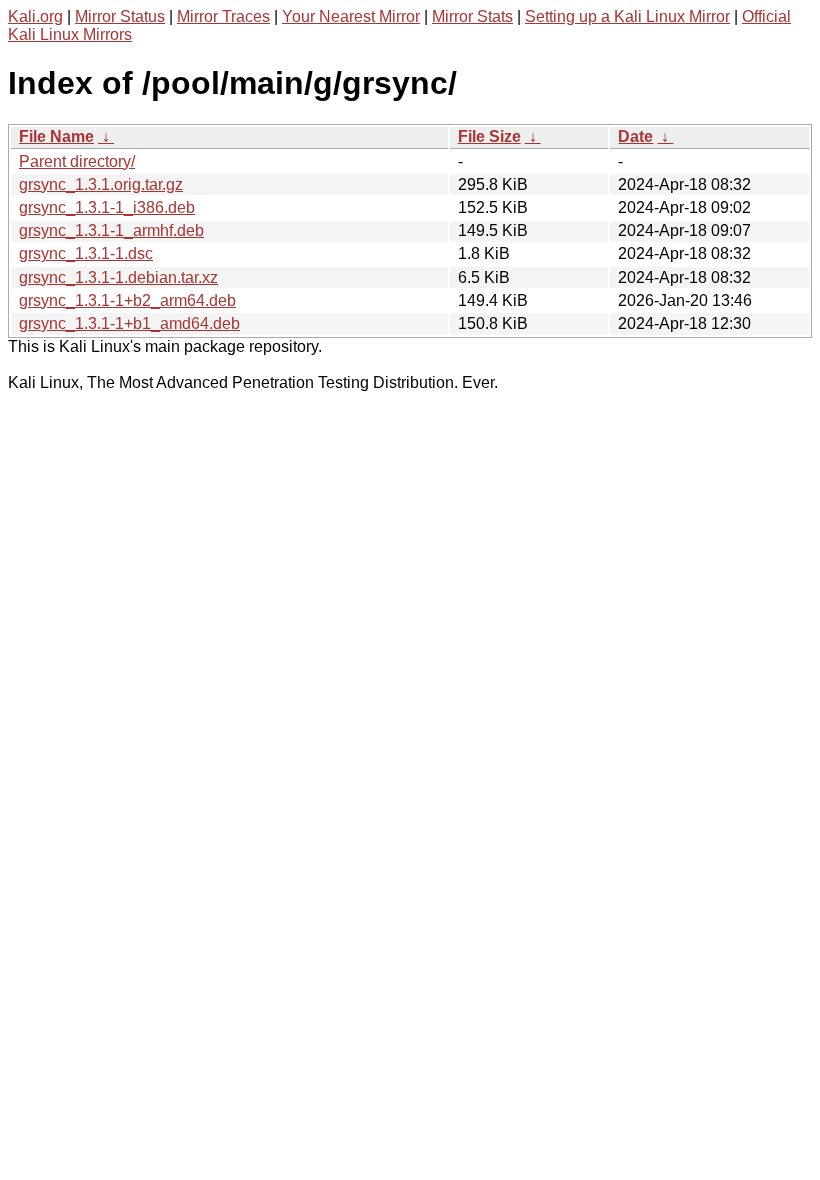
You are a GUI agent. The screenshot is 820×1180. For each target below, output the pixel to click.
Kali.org (35, 16)
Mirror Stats (472, 16)
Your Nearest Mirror (351, 16)
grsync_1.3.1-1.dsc (86, 253)
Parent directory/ (77, 161)
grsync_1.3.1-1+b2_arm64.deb (127, 300)
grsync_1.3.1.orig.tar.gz (101, 184)
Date (635, 136)
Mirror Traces (223, 16)
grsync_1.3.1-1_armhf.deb (111, 230)
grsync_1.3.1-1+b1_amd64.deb (129, 323)
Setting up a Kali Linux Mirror (627, 16)
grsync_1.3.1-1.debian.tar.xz (118, 277)
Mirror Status (120, 16)
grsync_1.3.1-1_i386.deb (107, 207)
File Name (56, 136)
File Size (489, 136)
